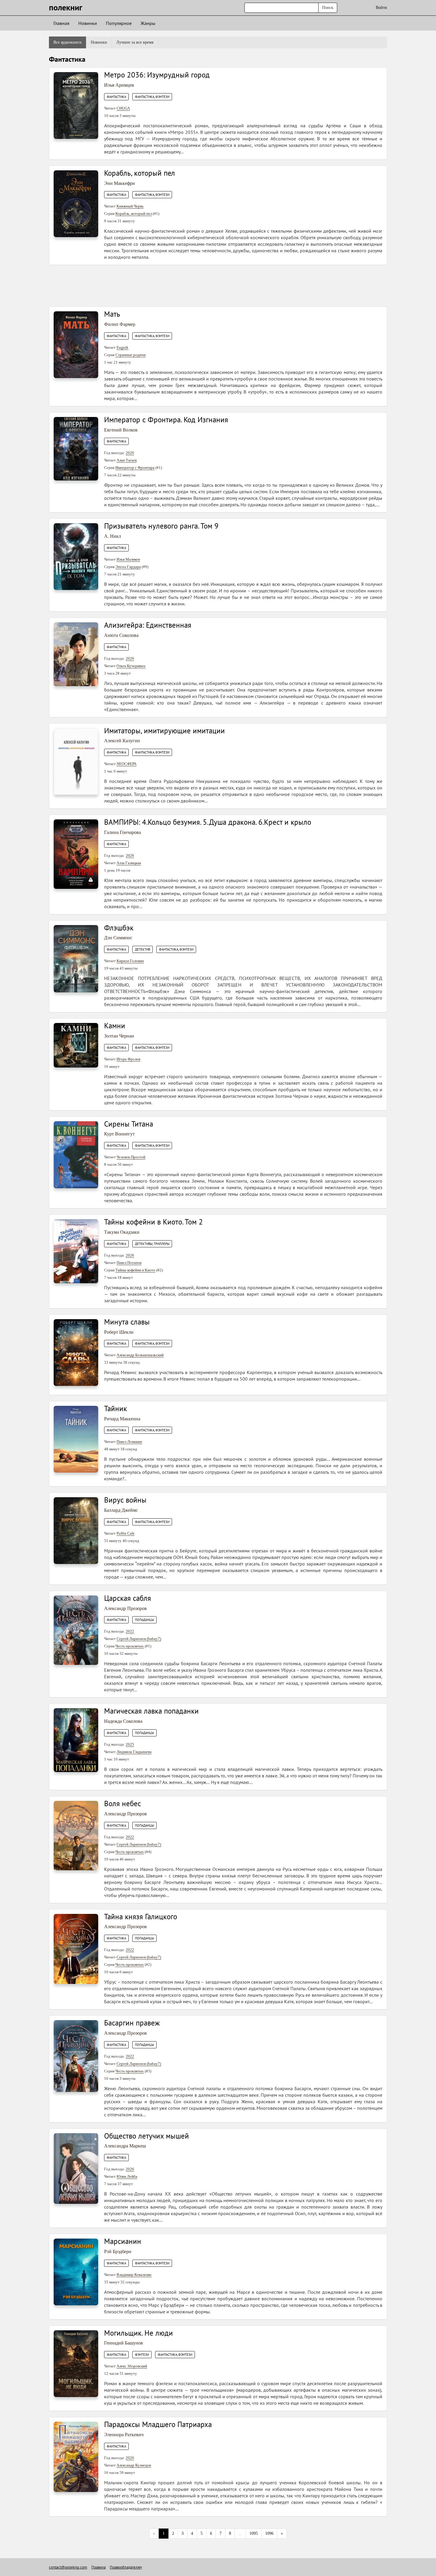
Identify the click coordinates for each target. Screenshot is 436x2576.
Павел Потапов (129, 1263)
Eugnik (122, 347)
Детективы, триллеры (152, 1244)
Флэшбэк (119, 928)
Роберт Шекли (119, 1332)
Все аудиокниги (67, 42)
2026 (130, 453)
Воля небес (122, 1803)
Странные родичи (131, 355)
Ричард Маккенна (122, 1419)
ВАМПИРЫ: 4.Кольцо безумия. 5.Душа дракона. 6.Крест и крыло (208, 822)
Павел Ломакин (129, 1442)
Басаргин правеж (132, 2023)
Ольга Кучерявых (131, 666)
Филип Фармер (120, 324)
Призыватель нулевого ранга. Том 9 (161, 526)
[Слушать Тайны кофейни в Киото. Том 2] (76, 1251)
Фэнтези (142, 2355)
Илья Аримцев (119, 85)
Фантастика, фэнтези (152, 97)
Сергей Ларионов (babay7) (139, 1639)
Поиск (328, 8)
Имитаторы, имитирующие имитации (164, 731)
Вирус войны (125, 1500)
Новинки (88, 23)
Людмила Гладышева (134, 1752)
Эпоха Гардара (128, 567)
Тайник (116, 1408)
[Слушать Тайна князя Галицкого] (76, 1948)
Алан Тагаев (127, 460)
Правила (98, 2567)
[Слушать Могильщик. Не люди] (76, 2363)
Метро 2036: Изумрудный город (157, 75)
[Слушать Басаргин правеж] (76, 2056)
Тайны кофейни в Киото (135, 1270)
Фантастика (116, 97)
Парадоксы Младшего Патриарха (158, 2424)
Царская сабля (128, 1598)
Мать (112, 314)
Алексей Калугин (122, 741)
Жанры (148, 23)
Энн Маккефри (120, 183)
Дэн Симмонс (118, 938)
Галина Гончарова (122, 832)
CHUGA (123, 108)
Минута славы (127, 1322)
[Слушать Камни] (76, 1045)
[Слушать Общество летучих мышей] (76, 2168)
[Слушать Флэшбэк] (76, 958)
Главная (61, 23)
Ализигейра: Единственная (148, 625)
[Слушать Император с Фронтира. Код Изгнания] (76, 448)
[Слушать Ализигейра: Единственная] (76, 654)
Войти (381, 8)
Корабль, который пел (140, 173)
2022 (130, 1631)
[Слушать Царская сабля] (76, 1630)
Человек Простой (131, 1157)
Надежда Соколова (123, 1721)
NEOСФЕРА (126, 764)
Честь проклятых (130, 1646)
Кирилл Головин (130, 961)
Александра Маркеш (125, 2146)
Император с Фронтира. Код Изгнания (166, 420)
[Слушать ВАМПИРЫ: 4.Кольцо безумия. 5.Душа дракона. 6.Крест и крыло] (76, 854)
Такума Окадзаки (122, 1232)
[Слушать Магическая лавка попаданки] (76, 1740)
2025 (130, 1744)
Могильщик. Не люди (139, 2333)
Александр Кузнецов (134, 2465)
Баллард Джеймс (121, 1510)
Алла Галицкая (129, 863)
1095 (254, 2533)
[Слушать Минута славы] (76, 1352)
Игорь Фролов (128, 1059)
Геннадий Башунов (124, 2343)
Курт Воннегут (119, 1134)
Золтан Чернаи (119, 1036)
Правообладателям (126, 2567)
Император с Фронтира (135, 468)
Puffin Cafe (126, 1533)
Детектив (143, 949)
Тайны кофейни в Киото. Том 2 (153, 1222)
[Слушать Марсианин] (76, 2272)
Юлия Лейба (127, 2176)
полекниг (66, 7)
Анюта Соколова (121, 635)
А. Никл (113, 536)
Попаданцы (144, 1620)
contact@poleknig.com (68, 2567)
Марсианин (123, 2241)
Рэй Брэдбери (118, 2251)
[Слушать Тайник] (76, 1439)
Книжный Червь (130, 206)
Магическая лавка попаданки (151, 1711)
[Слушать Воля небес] (76, 1835)
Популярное (119, 23)
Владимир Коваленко (134, 2275)
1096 (269, 2533)
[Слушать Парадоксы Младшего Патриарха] (76, 2457)
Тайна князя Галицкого (141, 1917)
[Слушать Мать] (76, 344)
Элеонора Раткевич (124, 2435)
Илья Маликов (128, 559)
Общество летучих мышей (147, 2136)
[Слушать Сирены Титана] (76, 1154)
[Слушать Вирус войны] (76, 1530)
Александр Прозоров (125, 1608)
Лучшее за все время (135, 42)
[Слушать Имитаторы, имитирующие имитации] (76, 761)
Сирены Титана (129, 1124)
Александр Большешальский (140, 1355)
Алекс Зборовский (132, 2366)
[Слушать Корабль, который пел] (76, 203)
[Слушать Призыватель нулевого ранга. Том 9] (76, 556)
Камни (115, 1026)
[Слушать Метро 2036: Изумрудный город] (76, 105)
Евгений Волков (121, 430)
